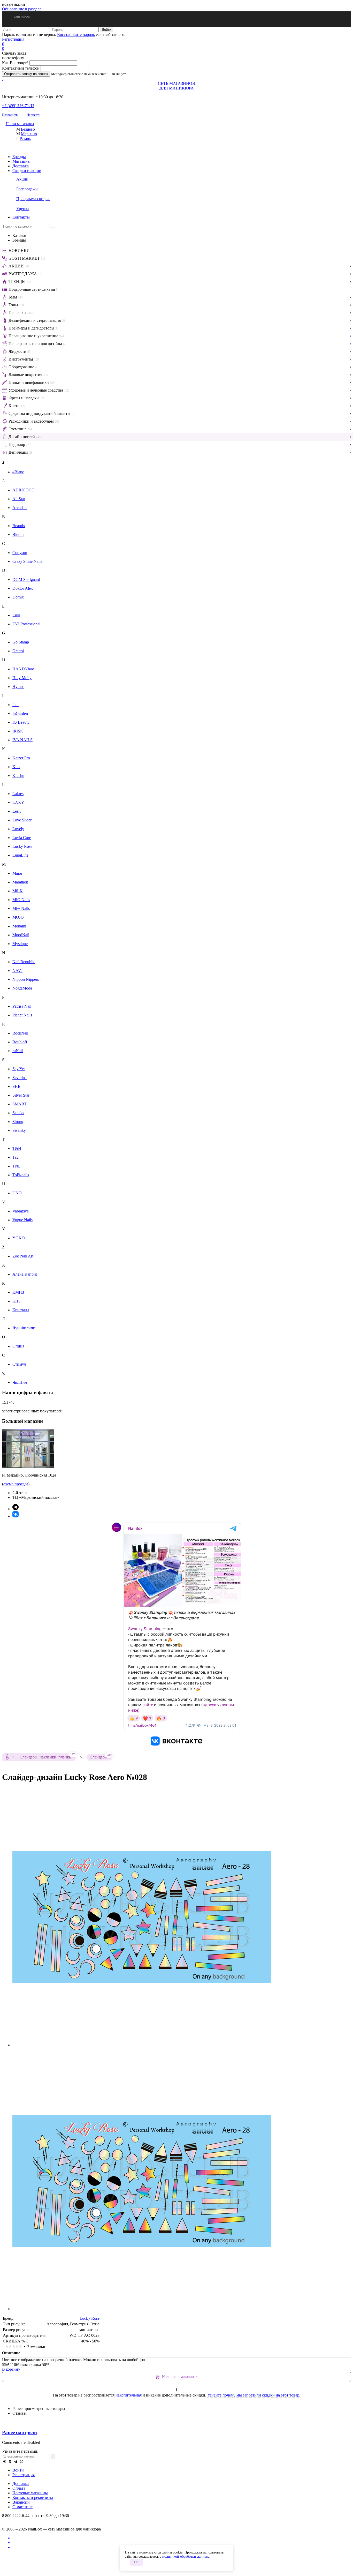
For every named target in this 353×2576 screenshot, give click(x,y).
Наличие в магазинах (180, 2377)
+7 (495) (18, 106)
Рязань (25, 138)
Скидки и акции (27, 171)
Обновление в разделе (22, 9)
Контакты (21, 217)
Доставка (21, 166)
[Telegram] (16, 2461)
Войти (18, 2470)
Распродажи (27, 189)
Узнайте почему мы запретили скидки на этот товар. (254, 2395)
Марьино (29, 134)
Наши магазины (20, 124)
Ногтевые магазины (30, 2493)
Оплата (19, 2488)
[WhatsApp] (21, 2461)
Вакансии (21, 2502)
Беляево (28, 129)
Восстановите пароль (76, 35)
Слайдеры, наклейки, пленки (48, 1756)
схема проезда (16, 1484)
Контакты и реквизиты (33, 2498)
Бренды (19, 157)
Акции (22, 179)
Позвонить (10, 115)
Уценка (23, 209)
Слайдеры (101, 1757)
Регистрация (13, 39)
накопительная (129, 2395)
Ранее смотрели (20, 2432)
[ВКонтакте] (4, 2461)
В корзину (11, 2369)
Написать (33, 115)
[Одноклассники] (10, 2461)
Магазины (21, 161)
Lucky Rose (90, 2318)
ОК (136, 2562)
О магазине (22, 2507)
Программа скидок (33, 199)
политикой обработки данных (186, 2556)
